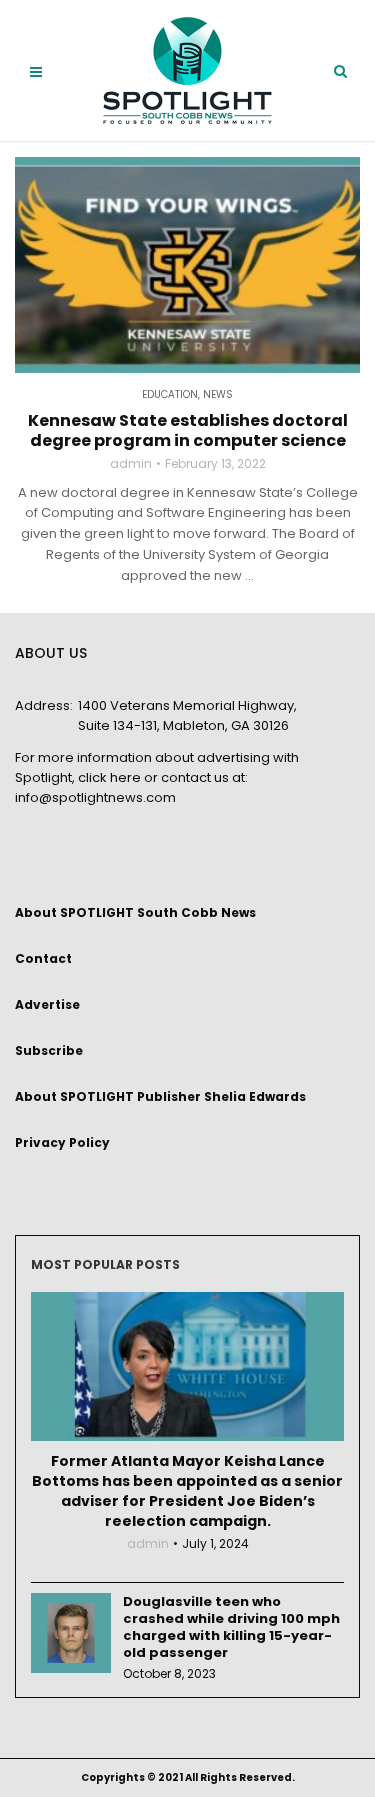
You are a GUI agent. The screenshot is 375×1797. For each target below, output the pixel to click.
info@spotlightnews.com (95, 797)
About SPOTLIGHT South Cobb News (135, 912)
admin (131, 464)
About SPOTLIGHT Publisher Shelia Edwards (160, 1096)
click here (109, 777)
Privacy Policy (62, 1142)
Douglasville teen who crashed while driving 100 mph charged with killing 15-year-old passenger (231, 1627)
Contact (43, 958)
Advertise (47, 1004)
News (218, 395)
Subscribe (49, 1050)
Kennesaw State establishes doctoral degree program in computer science (188, 431)
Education (170, 395)
